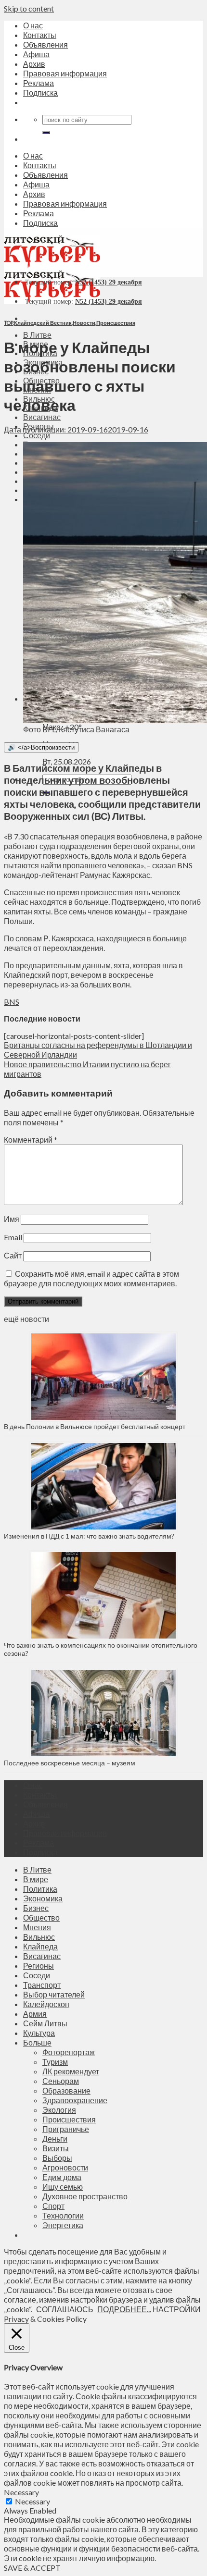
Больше (37, 2042)
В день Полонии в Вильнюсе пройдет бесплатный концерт (95, 1426)
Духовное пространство (85, 2196)
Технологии (63, 2215)
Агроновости (65, 2167)
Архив (34, 64)
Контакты (40, 35)
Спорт (53, 2206)
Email (13, 1237)
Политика (40, 1889)
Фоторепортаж (69, 2052)
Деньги (55, 2138)
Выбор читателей (54, 1994)
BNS (12, 1002)
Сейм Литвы (45, 2023)
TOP (8, 323)
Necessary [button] (21, 2492)
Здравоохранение (75, 2100)
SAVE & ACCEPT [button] (32, 2568)
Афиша (36, 54)
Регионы (39, 1966)
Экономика (43, 1898)
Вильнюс (39, 1937)
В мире (36, 1879)
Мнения (37, 1927)
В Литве (37, 335)
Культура (39, 2033)
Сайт (13, 1255)
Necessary (32, 2501)
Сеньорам (61, 2081)
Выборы (57, 2158)
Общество (41, 1917)
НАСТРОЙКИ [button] (177, 2309)
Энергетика (63, 2225)
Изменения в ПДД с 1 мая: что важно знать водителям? (89, 1536)
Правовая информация (65, 73)
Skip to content (29, 8)
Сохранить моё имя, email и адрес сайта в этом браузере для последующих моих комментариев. (91, 1278)
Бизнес (36, 1908)
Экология (59, 2110)
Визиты (56, 2148)
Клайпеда (40, 1946)
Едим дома (62, 2177)
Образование (66, 2090)
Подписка (40, 92)
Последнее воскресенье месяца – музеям (71, 1763)
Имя (12, 1219)
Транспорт (42, 1985)
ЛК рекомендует (71, 2071)
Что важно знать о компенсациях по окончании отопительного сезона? (101, 1649)
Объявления (45, 44)
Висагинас (42, 417)
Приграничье (66, 2129)
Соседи (37, 435)
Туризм (55, 2062)
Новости (84, 323)
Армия (35, 2014)
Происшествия (116, 323)
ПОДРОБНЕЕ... (124, 2309)
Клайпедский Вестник (43, 323)
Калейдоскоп (46, 2004)
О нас (33, 25)
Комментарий (31, 1140)
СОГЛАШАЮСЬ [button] (65, 2309)
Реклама (39, 83)
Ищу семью (63, 2187)
